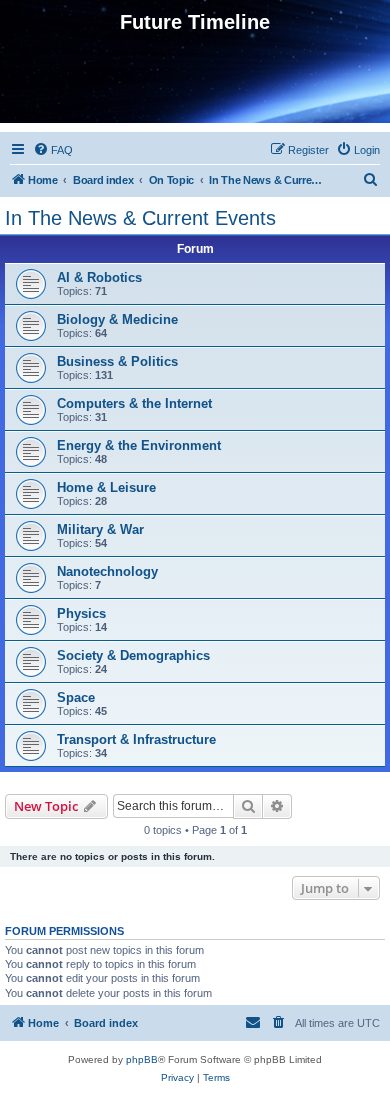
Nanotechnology (107, 571)
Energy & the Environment (139, 445)
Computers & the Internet (134, 403)
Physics (81, 613)
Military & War (100, 529)
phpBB (142, 1059)
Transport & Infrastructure (136, 739)
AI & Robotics (99, 277)
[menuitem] (53, 150)
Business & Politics (117, 361)
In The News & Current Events (140, 218)
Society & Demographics (133, 655)
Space (76, 697)
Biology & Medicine (117, 319)
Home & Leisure (106, 487)
